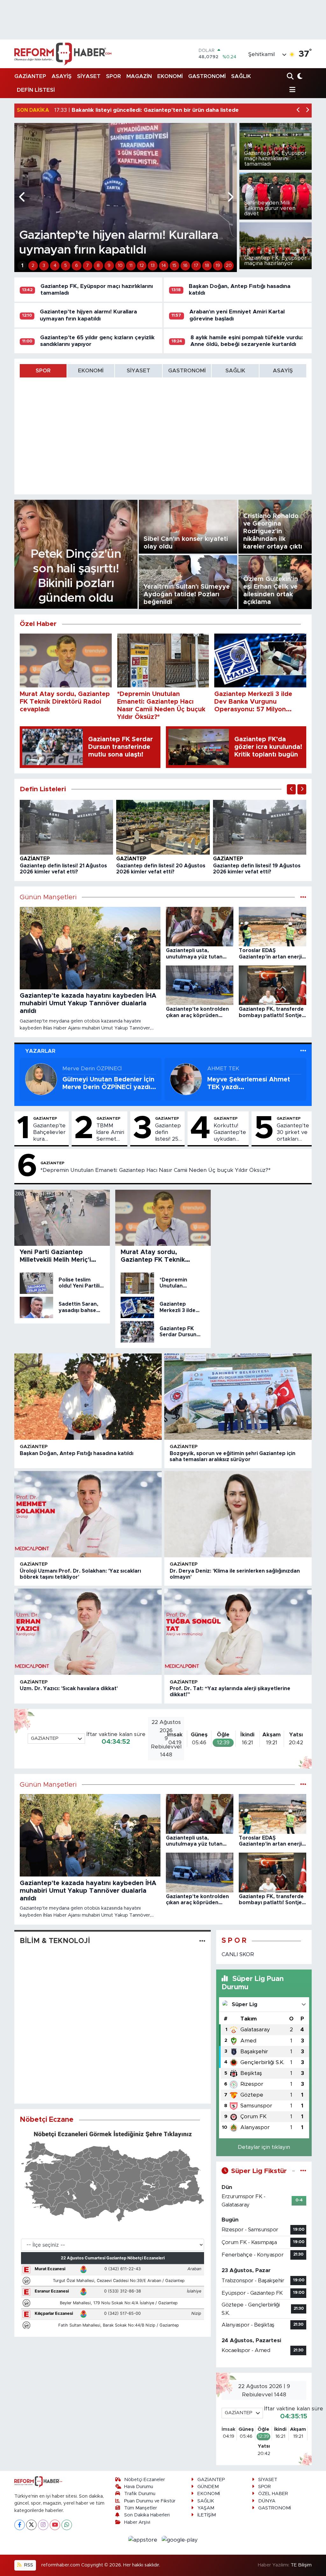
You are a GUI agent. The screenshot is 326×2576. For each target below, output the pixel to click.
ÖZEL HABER (273, 2494)
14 (164, 266)
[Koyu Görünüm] (299, 77)
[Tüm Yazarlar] (303, 1051)
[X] (31, 2525)
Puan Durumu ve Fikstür (150, 2501)
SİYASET (89, 76)
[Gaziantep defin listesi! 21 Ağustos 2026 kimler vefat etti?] (67, 827)
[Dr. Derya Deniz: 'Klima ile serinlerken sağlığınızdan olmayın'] (238, 1514)
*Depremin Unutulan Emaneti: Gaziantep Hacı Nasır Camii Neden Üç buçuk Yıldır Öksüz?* (156, 1170)
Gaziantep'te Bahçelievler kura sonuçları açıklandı (49, 1133)
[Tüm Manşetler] (303, 897)
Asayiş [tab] (283, 371)
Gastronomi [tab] (187, 371)
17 (196, 266)
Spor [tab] (43, 371)
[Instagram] (43, 2525)
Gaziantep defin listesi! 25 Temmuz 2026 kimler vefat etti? (169, 1133)
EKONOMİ (170, 76)
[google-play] (180, 2540)
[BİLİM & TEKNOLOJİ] (202, 1941)
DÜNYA (267, 2501)
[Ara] (291, 77)
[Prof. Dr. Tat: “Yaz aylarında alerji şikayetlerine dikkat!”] (238, 1632)
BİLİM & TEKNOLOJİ (55, 1941)
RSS (28, 2565)
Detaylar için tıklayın (264, 2147)
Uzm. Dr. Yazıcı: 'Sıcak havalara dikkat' (69, 1689)
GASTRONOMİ (207, 76)
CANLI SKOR (238, 1954)
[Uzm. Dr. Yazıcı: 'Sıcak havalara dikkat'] (88, 1632)
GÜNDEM (208, 2487)
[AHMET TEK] (41, 1079)
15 (174, 266)
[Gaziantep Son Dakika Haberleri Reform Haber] (63, 54)
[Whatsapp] (67, 2525)
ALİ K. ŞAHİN (223, 1069)
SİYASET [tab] (138, 371)
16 (185, 266)
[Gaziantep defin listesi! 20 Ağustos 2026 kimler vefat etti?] (163, 827)
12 (142, 266)
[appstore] (144, 2540)
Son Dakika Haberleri (147, 2515)
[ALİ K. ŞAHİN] (186, 1079)
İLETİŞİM (207, 2515)
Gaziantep (35, 859)
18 (207, 266)
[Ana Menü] (291, 90)
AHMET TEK (78, 1069)
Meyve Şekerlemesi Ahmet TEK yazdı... (104, 1083)
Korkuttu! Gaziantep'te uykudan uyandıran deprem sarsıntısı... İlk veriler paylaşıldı (230, 1133)
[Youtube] (55, 2525)
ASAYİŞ (62, 76)
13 (153, 266)
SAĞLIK (241, 76)
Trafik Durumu (140, 2494)
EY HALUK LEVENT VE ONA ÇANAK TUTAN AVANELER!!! (252, 1083)
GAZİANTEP (30, 76)
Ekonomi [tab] (91, 371)
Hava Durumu (139, 2487)
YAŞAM (206, 2508)
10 (120, 266)
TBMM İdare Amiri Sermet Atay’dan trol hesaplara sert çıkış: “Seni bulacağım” (111, 1133)
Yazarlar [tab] (40, 1051)
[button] (298, 110)
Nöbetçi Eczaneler (145, 2480)
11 (131, 266)
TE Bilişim (301, 2565)
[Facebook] (20, 2525)
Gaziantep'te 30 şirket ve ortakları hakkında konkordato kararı (293, 1133)
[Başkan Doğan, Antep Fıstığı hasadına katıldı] (88, 1397)
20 (229, 266)
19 (218, 266)
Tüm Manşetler (141, 2508)
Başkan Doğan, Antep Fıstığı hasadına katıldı (77, 1453)
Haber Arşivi (137, 2522)
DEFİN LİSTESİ (36, 90)
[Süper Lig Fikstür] (303, 2171)
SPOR (113, 76)
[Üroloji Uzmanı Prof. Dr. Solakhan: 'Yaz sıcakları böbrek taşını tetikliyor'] (88, 1514)
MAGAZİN (139, 76)
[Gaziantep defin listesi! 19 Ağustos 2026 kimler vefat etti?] (260, 827)
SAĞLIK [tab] (235, 371)
